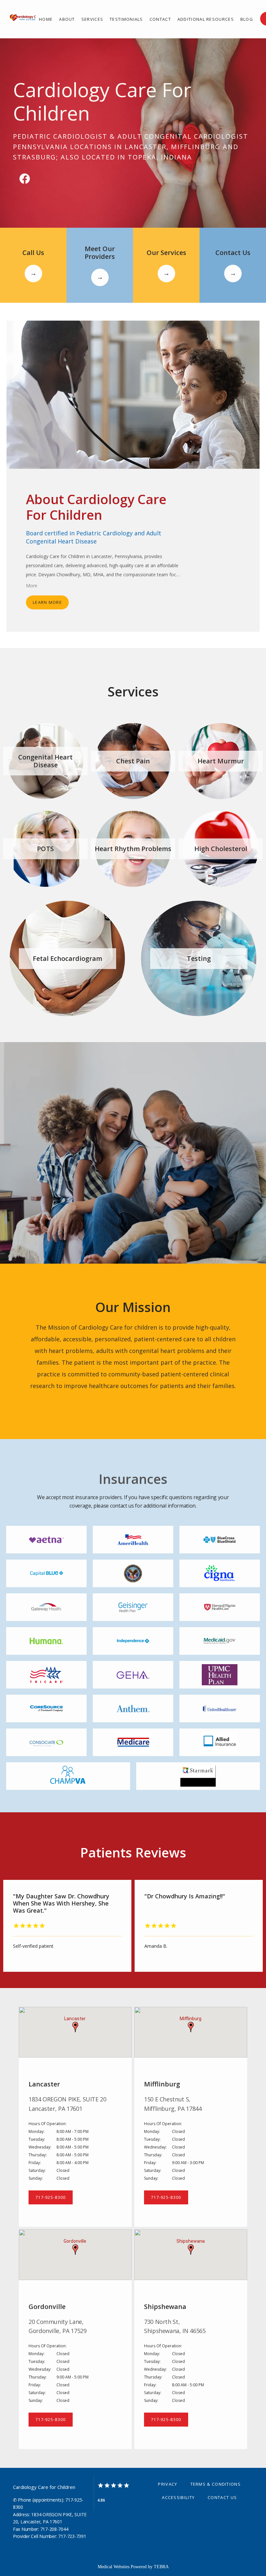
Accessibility (178, 2497)
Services (92, 19)
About (67, 19)
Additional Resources (206, 19)
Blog (247, 19)
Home (46, 19)
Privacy (168, 2484)
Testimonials (126, 19)
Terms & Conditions (216, 2484)
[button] (75, 2027)
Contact (160, 19)
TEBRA (161, 2567)
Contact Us (222, 2497)
